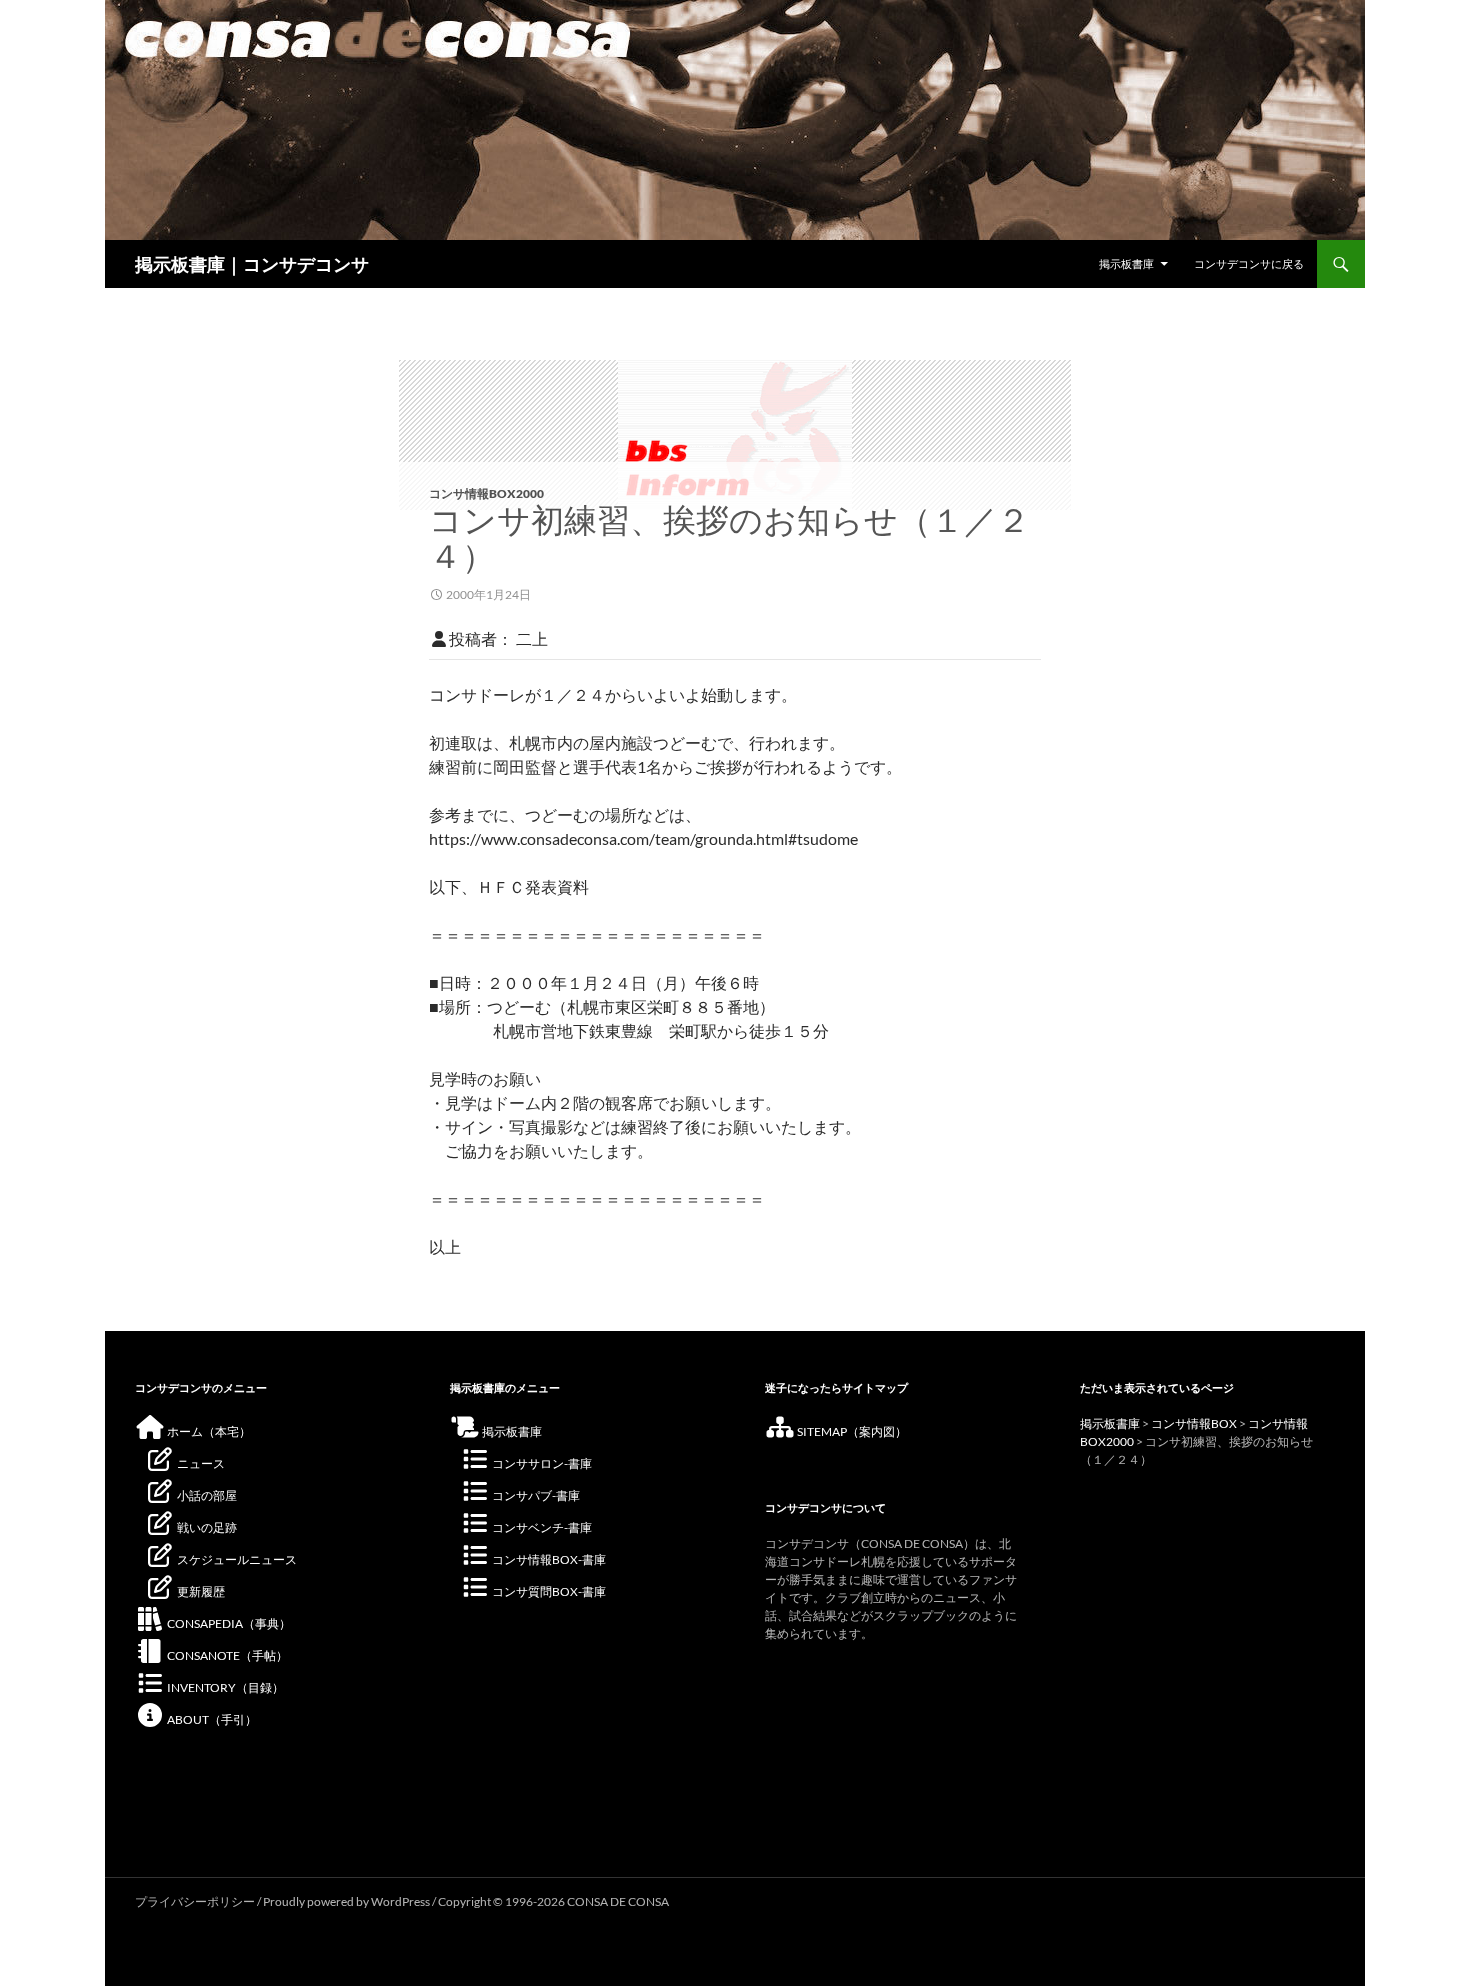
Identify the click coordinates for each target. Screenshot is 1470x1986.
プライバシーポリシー (195, 1901)
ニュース (200, 1463)
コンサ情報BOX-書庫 (548, 1559)
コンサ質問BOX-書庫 (548, 1591)
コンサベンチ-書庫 (541, 1527)
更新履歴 (200, 1591)
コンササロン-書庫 (541, 1463)
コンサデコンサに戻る (1249, 263)
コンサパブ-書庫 (535, 1495)
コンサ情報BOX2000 (486, 493)
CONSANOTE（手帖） (226, 1655)
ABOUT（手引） (211, 1719)
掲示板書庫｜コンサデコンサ (252, 264)
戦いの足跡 (206, 1527)
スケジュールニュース (236, 1559)
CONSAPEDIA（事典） (228, 1623)
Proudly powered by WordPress (347, 1901)
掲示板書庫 (1126, 263)
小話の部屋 (206, 1495)
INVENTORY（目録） (224, 1687)
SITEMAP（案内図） (851, 1431)
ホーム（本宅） (208, 1431)
